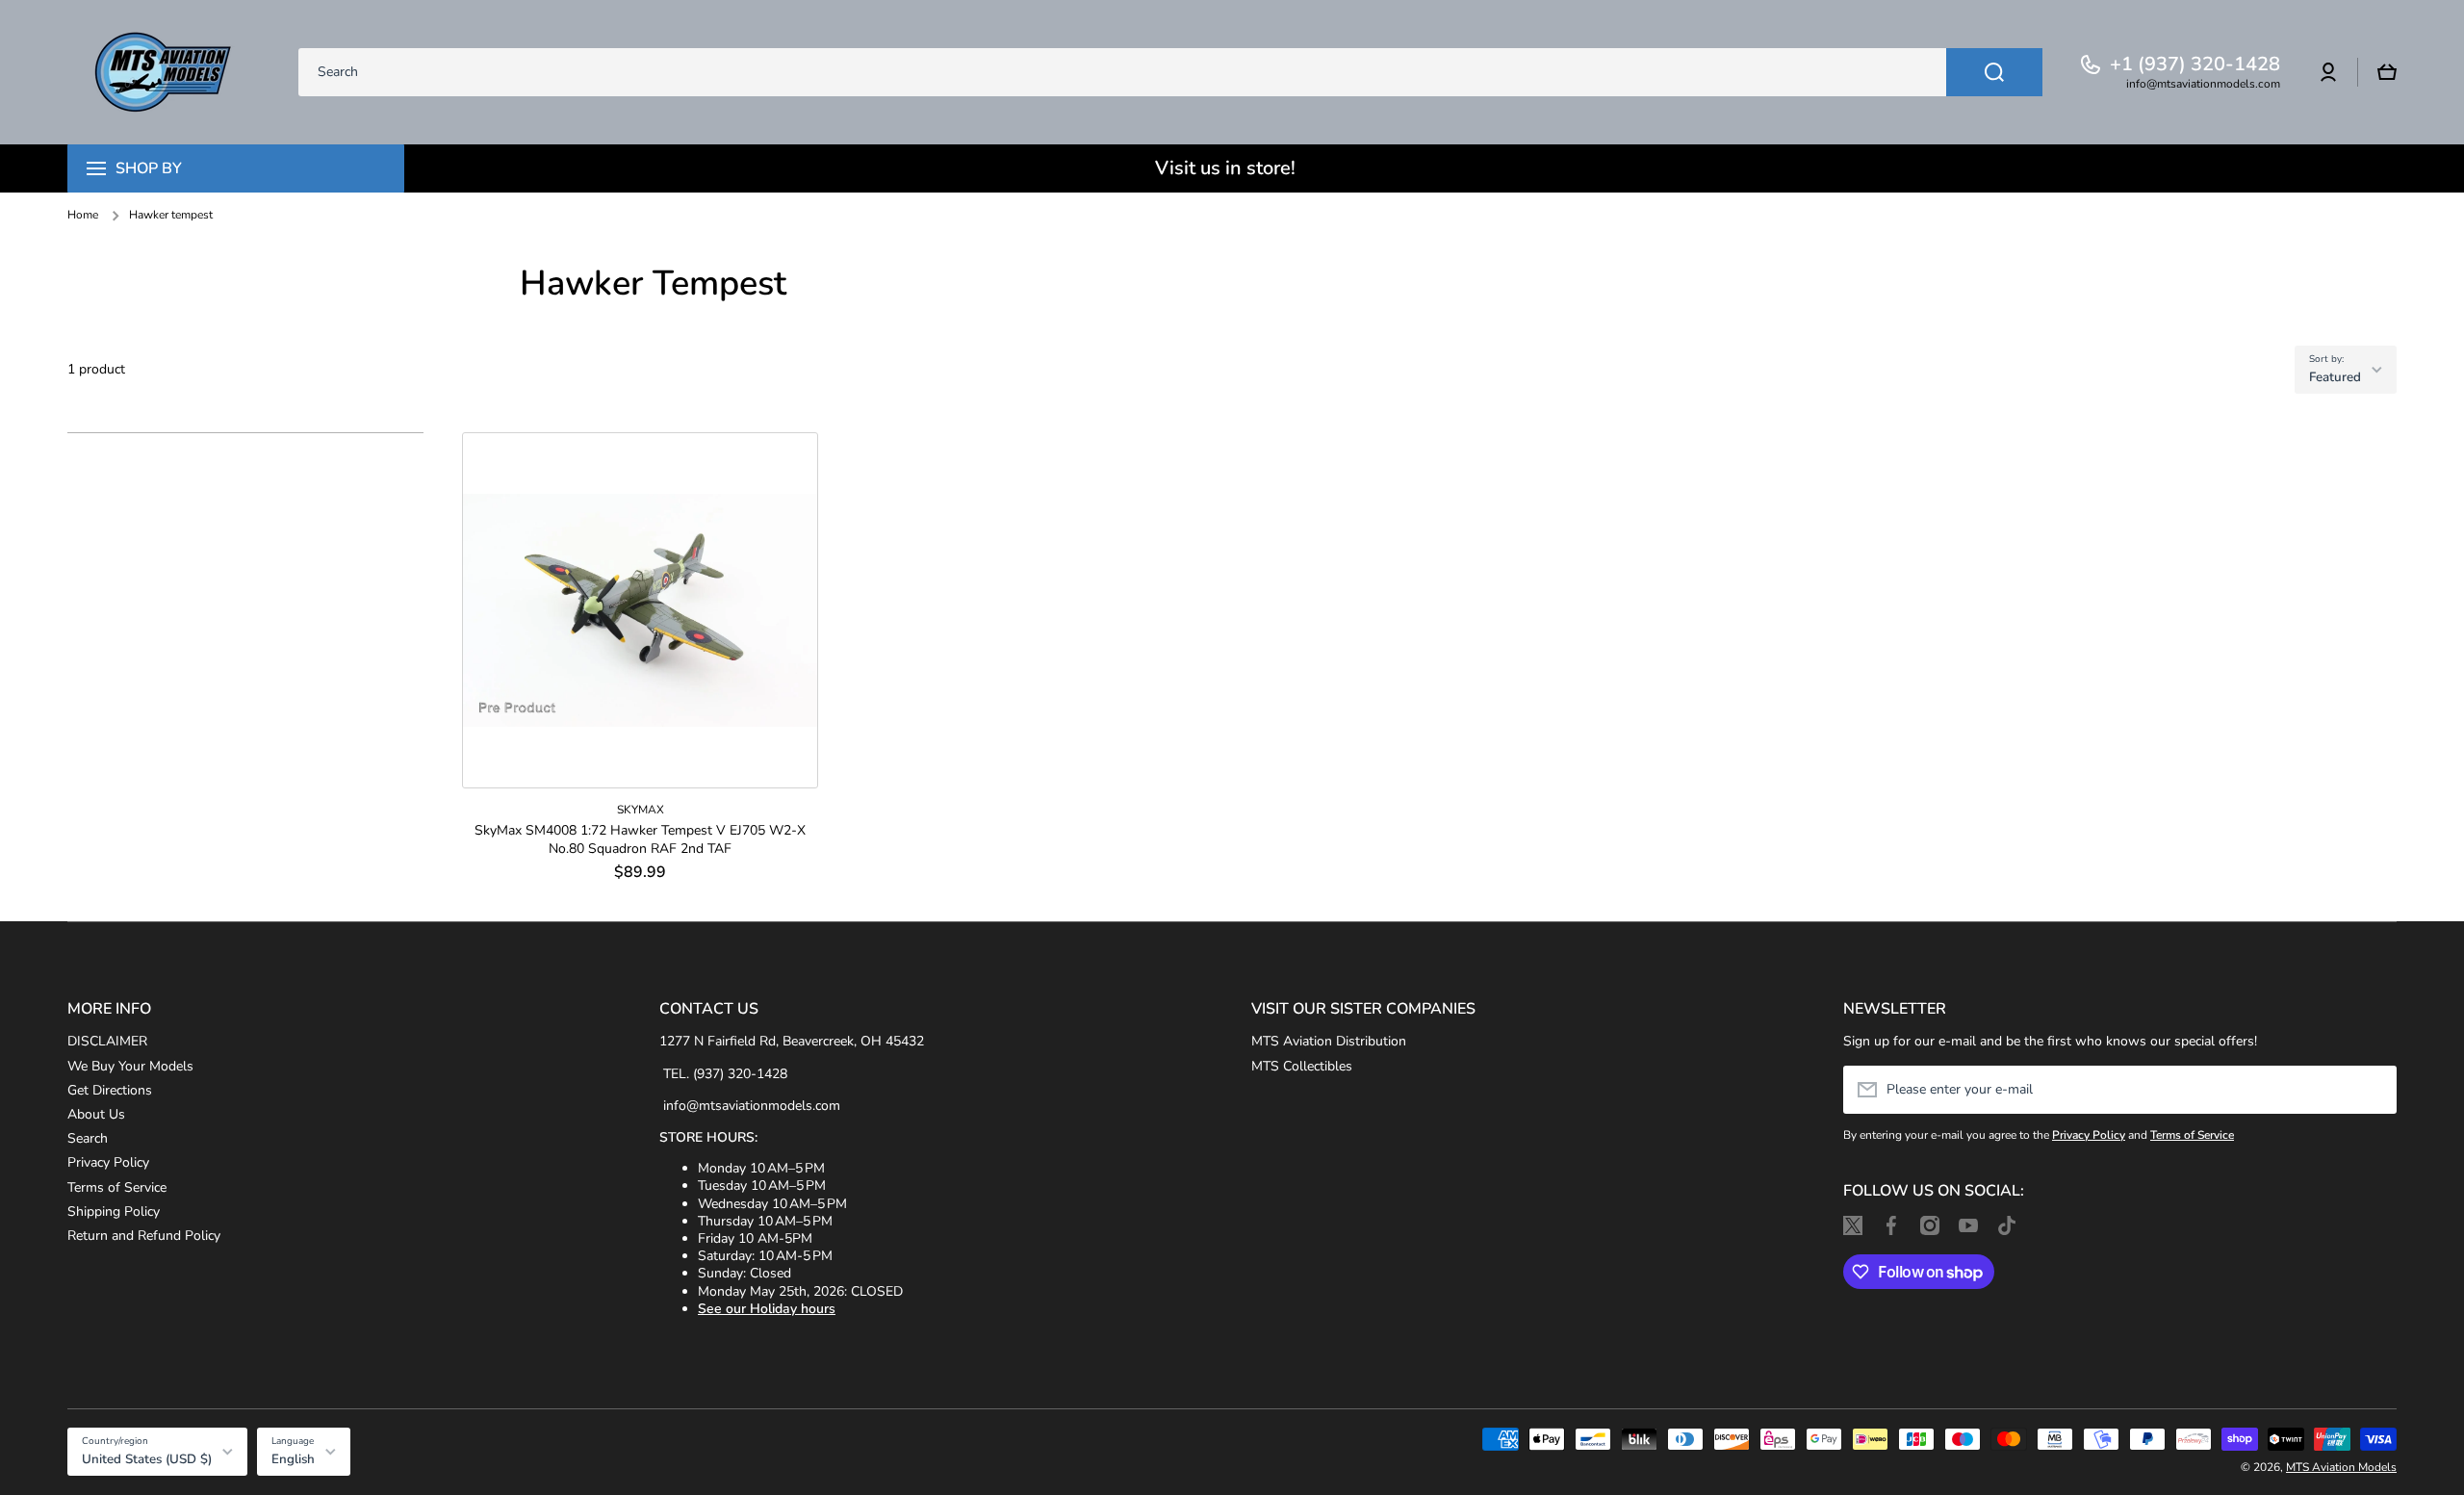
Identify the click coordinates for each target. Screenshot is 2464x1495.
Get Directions (110, 1090)
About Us (96, 1114)
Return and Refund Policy (144, 1236)
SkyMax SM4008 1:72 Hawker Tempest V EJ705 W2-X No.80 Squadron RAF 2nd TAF (640, 839)
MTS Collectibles (1302, 1066)
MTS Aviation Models (2341, 1467)
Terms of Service (117, 1187)
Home (83, 215)
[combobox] (1170, 72)
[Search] (1994, 72)
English (293, 1459)
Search (88, 1138)
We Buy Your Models (130, 1066)
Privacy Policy (108, 1162)
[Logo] (164, 72)
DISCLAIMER (107, 1041)
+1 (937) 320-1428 (2195, 64)
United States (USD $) (147, 1459)
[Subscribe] (2373, 1090)
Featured (2335, 377)
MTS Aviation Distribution (1329, 1041)
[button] (2387, 72)
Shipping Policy (114, 1211)
